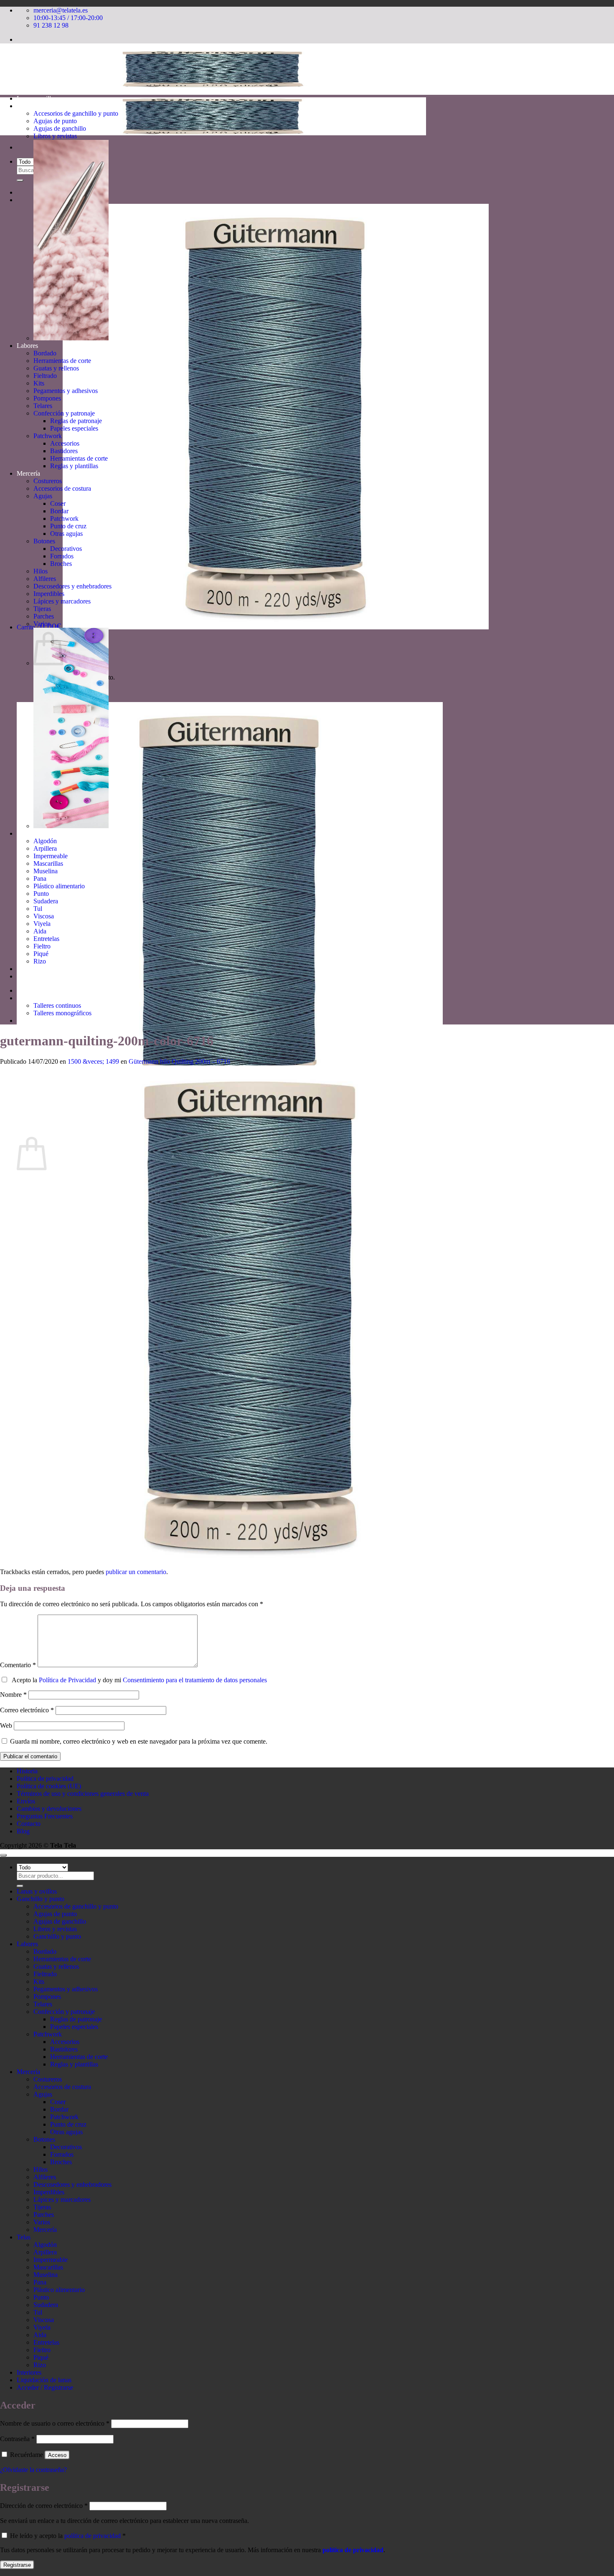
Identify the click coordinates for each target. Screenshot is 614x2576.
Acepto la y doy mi (138, 1680)
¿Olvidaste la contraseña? (33, 2470)
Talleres (27, 998)
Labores (27, 346)
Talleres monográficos (62, 1013)
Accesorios (65, 443)
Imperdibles (49, 594)
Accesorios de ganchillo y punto (76, 113)
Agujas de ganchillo (60, 128)
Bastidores (64, 451)
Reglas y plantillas (74, 466)
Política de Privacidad (67, 1680)
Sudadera (46, 901)
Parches (44, 616)
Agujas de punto (55, 121)
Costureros (48, 481)
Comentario (18, 1665)
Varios (42, 624)
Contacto (29, 1824)
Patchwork (48, 436)
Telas (24, 833)
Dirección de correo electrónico (44, 2506)
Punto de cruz (68, 526)
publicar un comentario (136, 1572)
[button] (253, 627)
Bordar (59, 511)
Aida (40, 931)
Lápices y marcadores (62, 601)
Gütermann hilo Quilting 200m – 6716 (179, 1061)
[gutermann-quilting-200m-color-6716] (251, 1564)
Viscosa (44, 916)
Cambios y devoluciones (49, 1809)
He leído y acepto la (67, 2536)
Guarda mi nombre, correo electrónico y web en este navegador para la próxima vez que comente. (139, 1741)
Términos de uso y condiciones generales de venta (83, 1794)
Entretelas (46, 939)
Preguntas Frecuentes (45, 1816)
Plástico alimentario (59, 886)
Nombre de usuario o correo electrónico (55, 2423)
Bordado (45, 353)
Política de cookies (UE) (49, 1786)
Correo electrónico (27, 1710)
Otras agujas (66, 534)
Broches (61, 564)
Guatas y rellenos (56, 368)
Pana (40, 879)
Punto (41, 894)
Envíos (26, 1801)
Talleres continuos (57, 1005)
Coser (58, 503)
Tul (38, 909)
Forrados (62, 556)
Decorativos (66, 549)
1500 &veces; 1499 (93, 1061)
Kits (39, 383)
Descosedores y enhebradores (72, 586)
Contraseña (17, 2439)
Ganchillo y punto (41, 106)
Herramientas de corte (62, 361)
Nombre (13, 1695)
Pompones (47, 398)
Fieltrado (45, 376)
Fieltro (42, 946)
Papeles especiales (74, 428)
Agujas (43, 496)
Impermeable (51, 856)
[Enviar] (20, 180)
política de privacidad (93, 2536)
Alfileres (45, 579)
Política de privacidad (45, 1779)
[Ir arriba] (3, 1855)
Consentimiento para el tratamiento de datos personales (195, 1680)
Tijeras (42, 609)
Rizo (40, 961)
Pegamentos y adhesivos (66, 391)
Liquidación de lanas (44, 976)
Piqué (41, 954)
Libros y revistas (55, 136)
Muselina (46, 871)
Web (6, 1725)
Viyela (42, 924)
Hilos (41, 571)
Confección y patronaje (64, 413)
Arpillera (45, 848)
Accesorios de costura (62, 488)
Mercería (28, 473)
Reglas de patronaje (76, 421)
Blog (23, 1831)
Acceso (57, 2455)
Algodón (45, 841)
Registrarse (17, 2565)
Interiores (29, 969)
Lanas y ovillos (37, 98)
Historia (27, 1021)
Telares (43, 406)
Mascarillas (48, 863)
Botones (44, 541)
